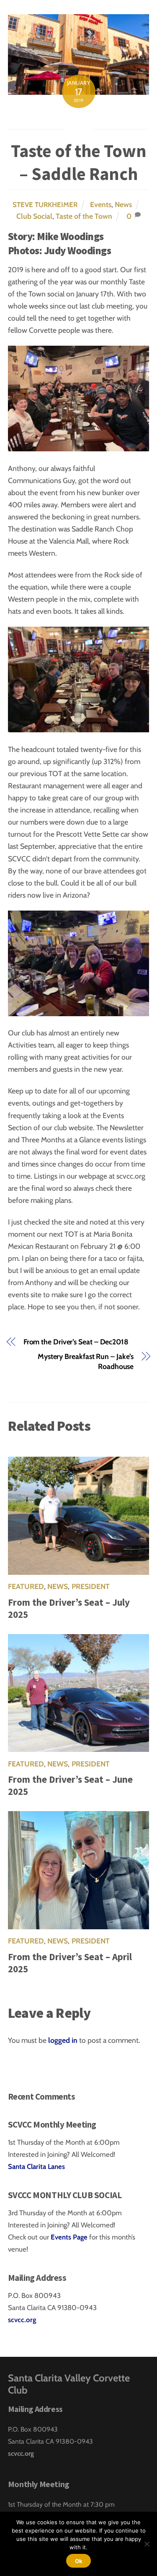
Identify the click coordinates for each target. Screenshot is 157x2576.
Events (101, 204)
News (123, 204)
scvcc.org (22, 2320)
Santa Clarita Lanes (36, 2166)
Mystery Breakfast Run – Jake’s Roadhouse (86, 1361)
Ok (79, 2561)
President (91, 1586)
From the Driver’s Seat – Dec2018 (76, 1342)
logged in (63, 2040)
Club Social (34, 216)
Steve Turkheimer (45, 205)
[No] (147, 2544)
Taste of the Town (84, 216)
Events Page (70, 2237)
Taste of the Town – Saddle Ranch (79, 162)
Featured (26, 1586)
